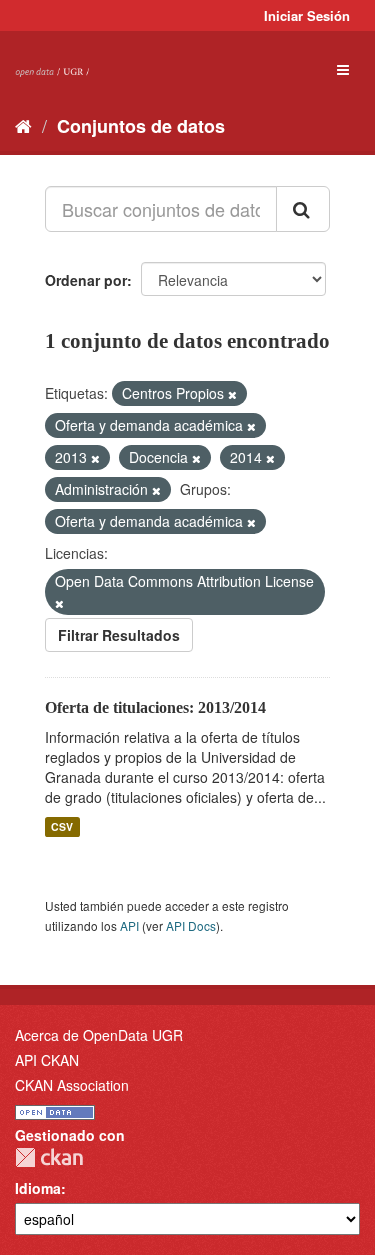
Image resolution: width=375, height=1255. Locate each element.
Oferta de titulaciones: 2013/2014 (155, 707)
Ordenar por (86, 280)
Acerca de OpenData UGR (99, 1035)
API (129, 925)
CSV (62, 826)
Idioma (38, 1188)
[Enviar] (303, 209)
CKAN (49, 1157)
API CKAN (47, 1060)
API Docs (191, 925)
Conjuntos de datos (141, 126)
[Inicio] (23, 125)
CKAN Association (72, 1085)
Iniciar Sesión (307, 15)
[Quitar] (232, 394)
